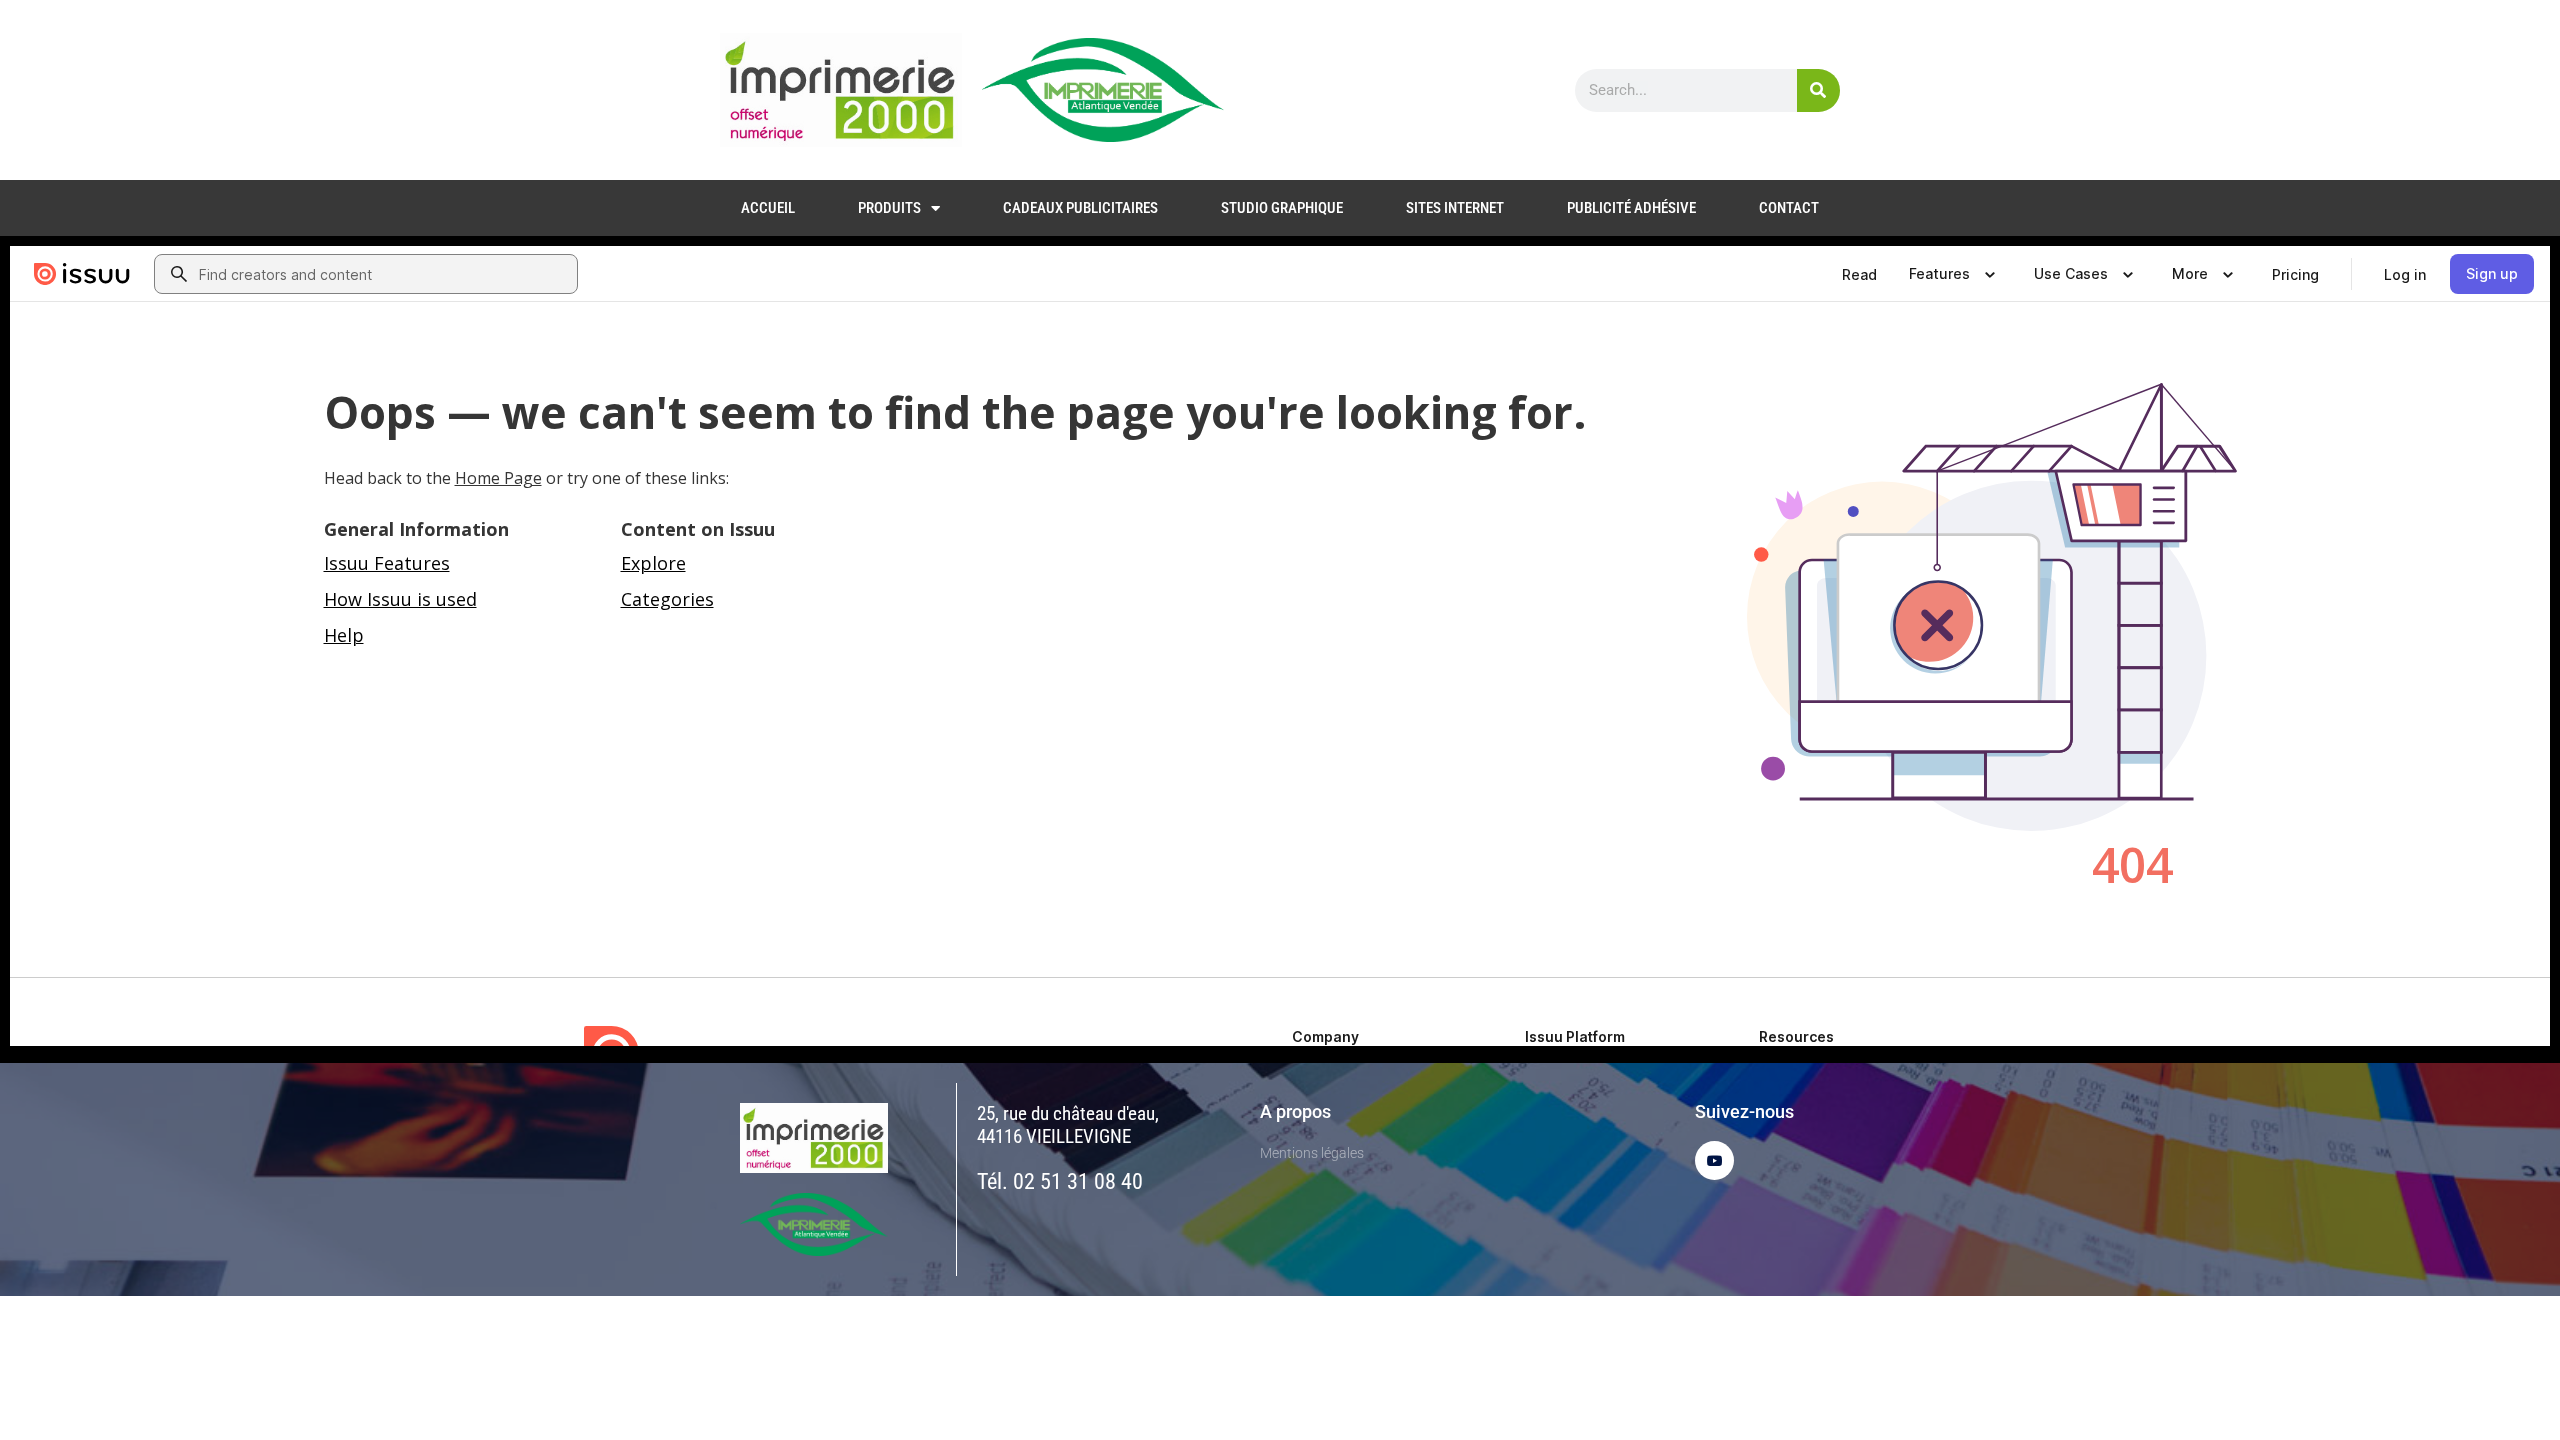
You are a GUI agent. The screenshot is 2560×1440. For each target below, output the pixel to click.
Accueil (768, 208)
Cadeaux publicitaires (1080, 208)
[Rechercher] (1818, 90)
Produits (889, 208)
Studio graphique (1282, 208)
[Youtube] (1714, 1160)
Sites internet (1455, 208)
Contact (1789, 208)
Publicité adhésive (1631, 208)
